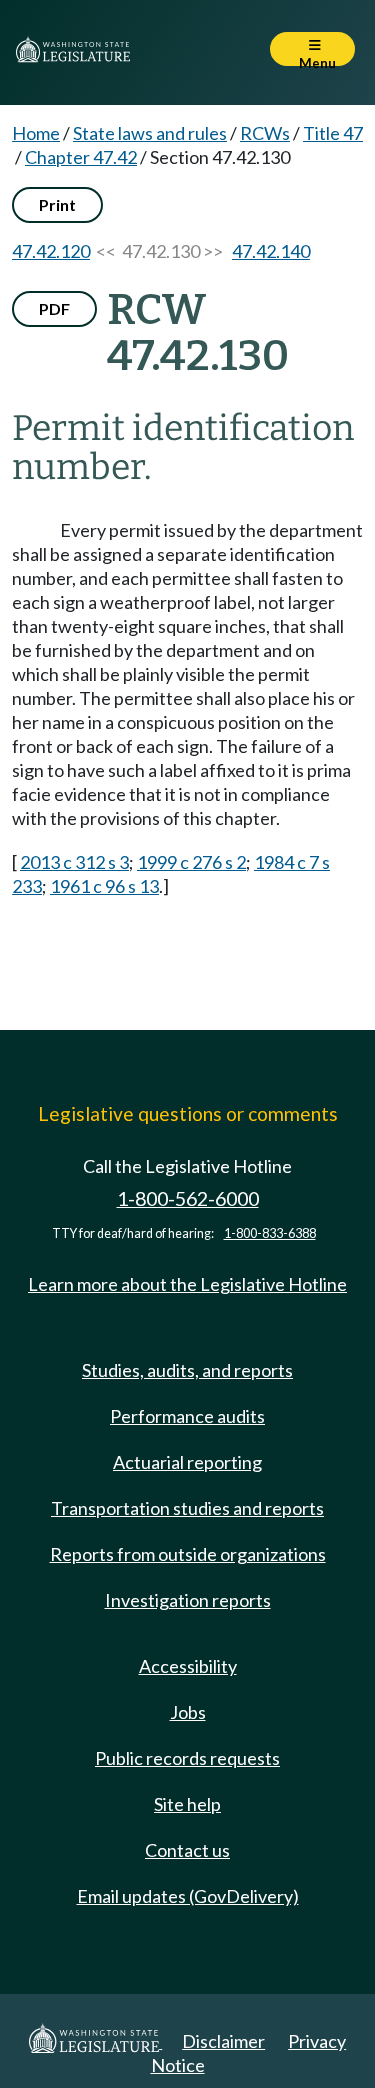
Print (57, 204)
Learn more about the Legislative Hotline (187, 1284)
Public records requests (187, 1758)
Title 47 (333, 133)
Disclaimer (223, 2041)
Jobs (188, 1712)
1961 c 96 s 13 (104, 886)
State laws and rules (150, 133)
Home (36, 133)
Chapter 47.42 (81, 157)
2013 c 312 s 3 (74, 862)
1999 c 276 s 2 (191, 862)
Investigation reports (188, 1600)
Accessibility (188, 1666)
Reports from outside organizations (188, 1554)
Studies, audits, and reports (187, 1370)
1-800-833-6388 (270, 1233)
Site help (187, 1804)
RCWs (265, 133)
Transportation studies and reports (187, 1508)
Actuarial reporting (187, 1462)
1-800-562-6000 (188, 1198)
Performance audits (187, 1416)
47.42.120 (51, 251)
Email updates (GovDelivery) (188, 1896)
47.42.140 (271, 251)
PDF (54, 308)
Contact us (187, 1850)
